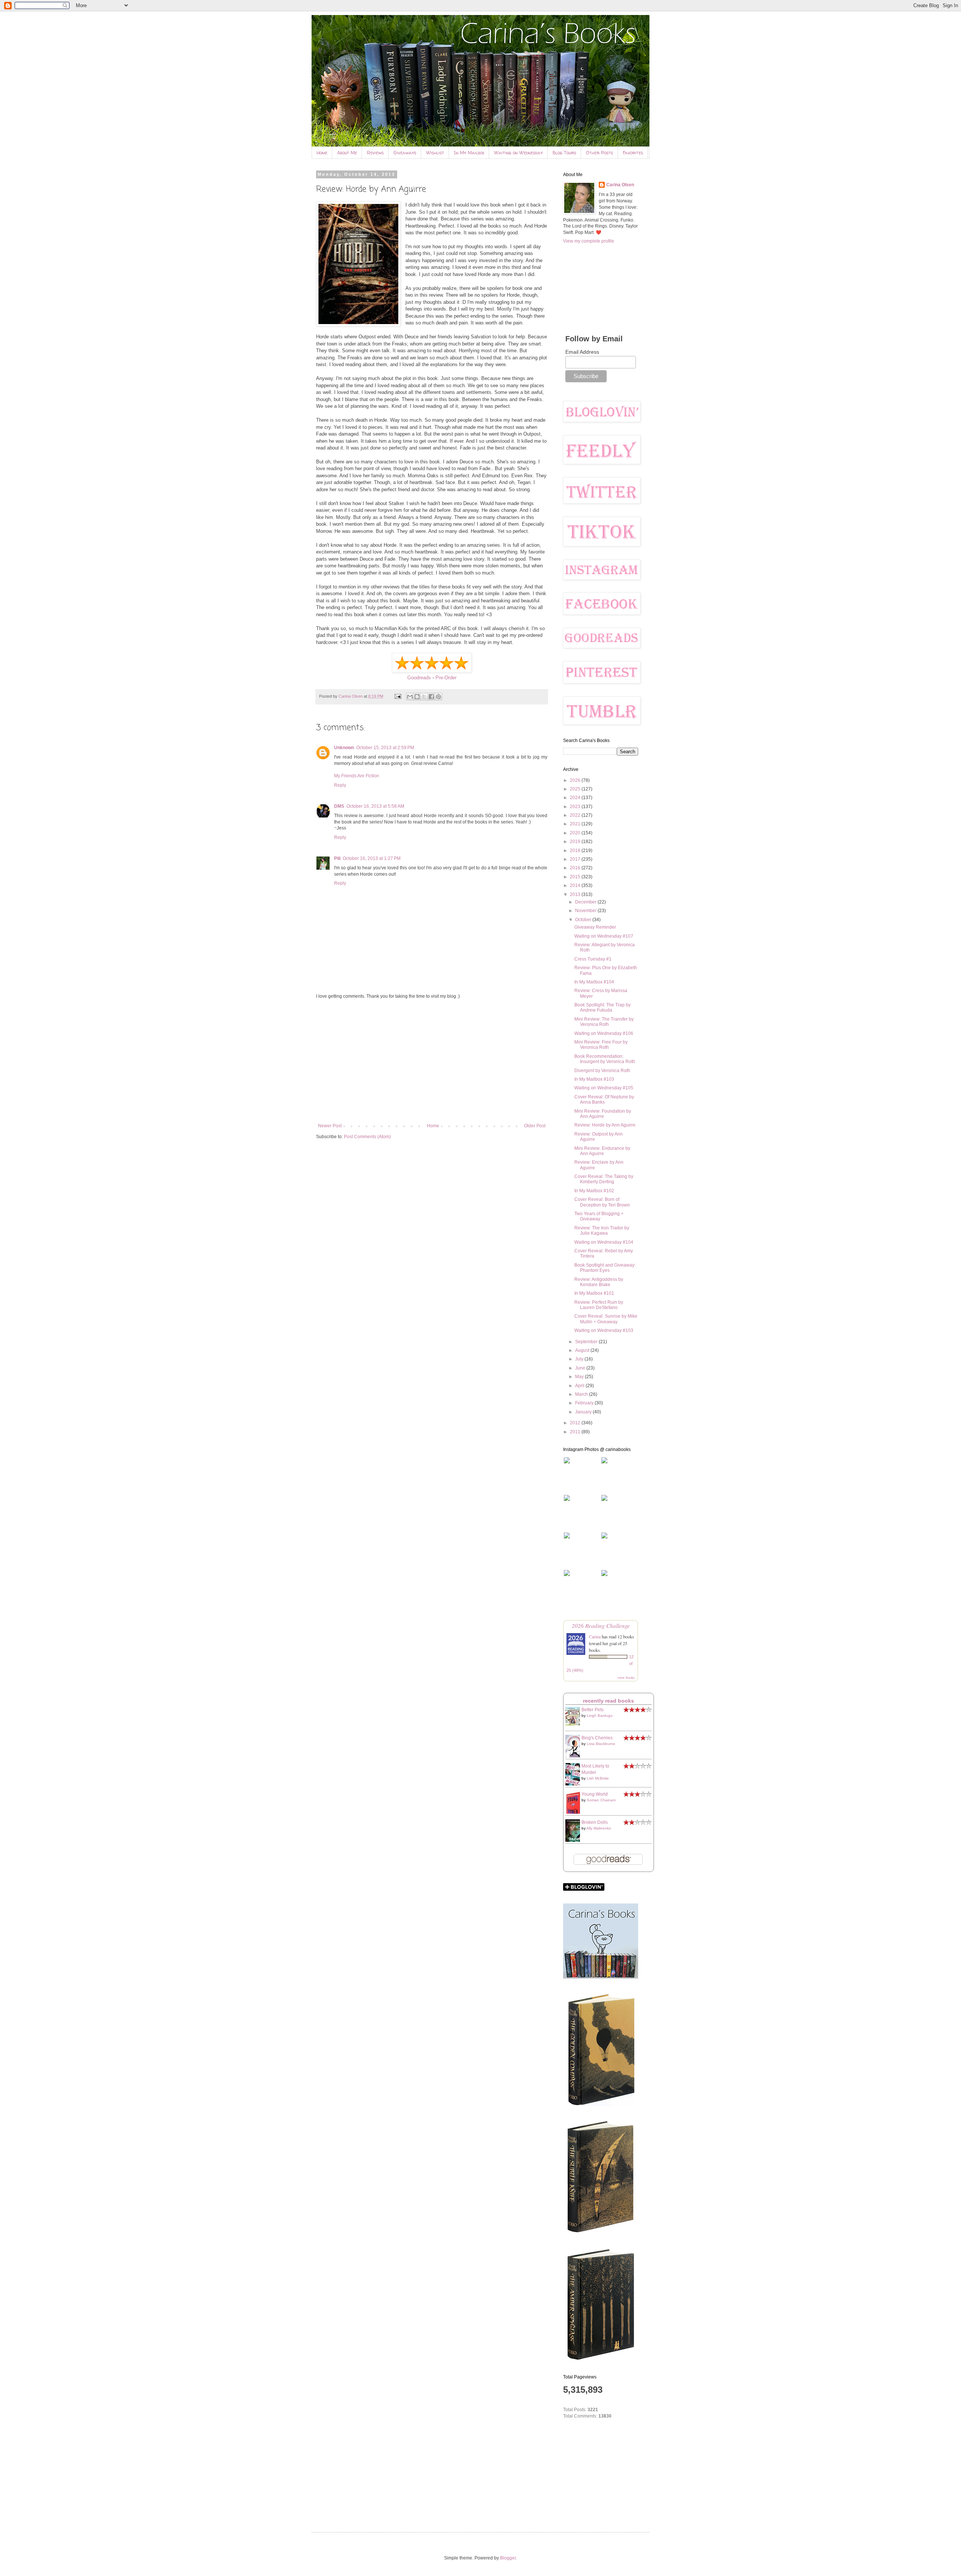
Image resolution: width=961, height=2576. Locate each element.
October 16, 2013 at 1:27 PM (372, 858)
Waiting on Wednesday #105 (604, 1088)
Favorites (633, 153)
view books (626, 1677)
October (584, 920)
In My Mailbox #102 (594, 1191)
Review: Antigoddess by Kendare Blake (599, 1282)
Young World (595, 1794)
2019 (576, 842)
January (584, 1412)
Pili (337, 858)
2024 (576, 798)
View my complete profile (589, 241)
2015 (576, 877)
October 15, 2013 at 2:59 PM (385, 748)
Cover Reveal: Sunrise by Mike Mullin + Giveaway (606, 1319)
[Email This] (410, 697)
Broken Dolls (595, 1822)
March (582, 1394)
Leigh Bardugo (600, 1716)
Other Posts (599, 153)
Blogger (508, 2558)
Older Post (535, 1126)
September (587, 1342)
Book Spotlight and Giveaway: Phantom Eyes (605, 1268)
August (583, 1350)
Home (322, 153)
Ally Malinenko (599, 1828)
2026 (576, 780)
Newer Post (330, 1126)
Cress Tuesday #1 (593, 959)
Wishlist (435, 153)
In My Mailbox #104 (594, 982)
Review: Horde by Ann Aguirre (605, 1125)
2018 (576, 851)
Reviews (375, 153)
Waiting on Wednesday (518, 153)
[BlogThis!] (417, 697)
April (580, 1386)
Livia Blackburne (601, 1744)
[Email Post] (398, 696)
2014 (576, 885)
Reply (340, 785)
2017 (576, 859)
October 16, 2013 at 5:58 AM (375, 806)
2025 (576, 789)
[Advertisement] (432, 1061)
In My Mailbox (469, 153)
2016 (576, 868)
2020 (576, 833)
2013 (576, 894)
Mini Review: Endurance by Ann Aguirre (602, 1151)
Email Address (582, 352)
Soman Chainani (601, 1800)
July (580, 1359)
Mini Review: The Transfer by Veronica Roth (604, 1022)
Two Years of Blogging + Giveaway (599, 1216)
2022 (576, 815)
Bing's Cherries (597, 1738)
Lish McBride (598, 1778)
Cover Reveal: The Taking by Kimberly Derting (604, 1179)
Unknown (344, 748)
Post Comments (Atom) (367, 1137)
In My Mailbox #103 (594, 1079)
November (586, 911)
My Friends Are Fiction (357, 776)
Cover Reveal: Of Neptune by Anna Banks (604, 1099)
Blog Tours (564, 153)
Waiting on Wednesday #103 (604, 1330)
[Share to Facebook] (431, 697)
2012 (576, 1423)
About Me (347, 153)
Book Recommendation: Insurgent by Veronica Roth (605, 1059)
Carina (595, 1636)
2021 (576, 824)
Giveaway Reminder (595, 927)
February (585, 1403)
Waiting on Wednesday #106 (604, 1033)
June (581, 1368)
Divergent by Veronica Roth (602, 1071)
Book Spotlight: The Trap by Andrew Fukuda (603, 1007)
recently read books (609, 1701)
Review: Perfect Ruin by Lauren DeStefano (599, 1305)
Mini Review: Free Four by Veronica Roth (601, 1045)
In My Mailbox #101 (594, 1293)
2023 (576, 807)
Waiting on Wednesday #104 (604, 1242)
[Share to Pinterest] (438, 697)
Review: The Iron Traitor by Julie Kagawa (602, 1231)
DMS (339, 806)
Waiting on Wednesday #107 (604, 936)
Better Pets (593, 1710)
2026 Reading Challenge (601, 1625)
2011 (576, 1432)
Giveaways (405, 153)
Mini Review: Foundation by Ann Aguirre (603, 1114)
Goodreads (419, 678)
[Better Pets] (575, 1724)
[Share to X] (424, 697)
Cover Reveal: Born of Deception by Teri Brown (602, 1202)
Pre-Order (446, 678)
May (580, 1377)
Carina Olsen (620, 185)
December (586, 902)
